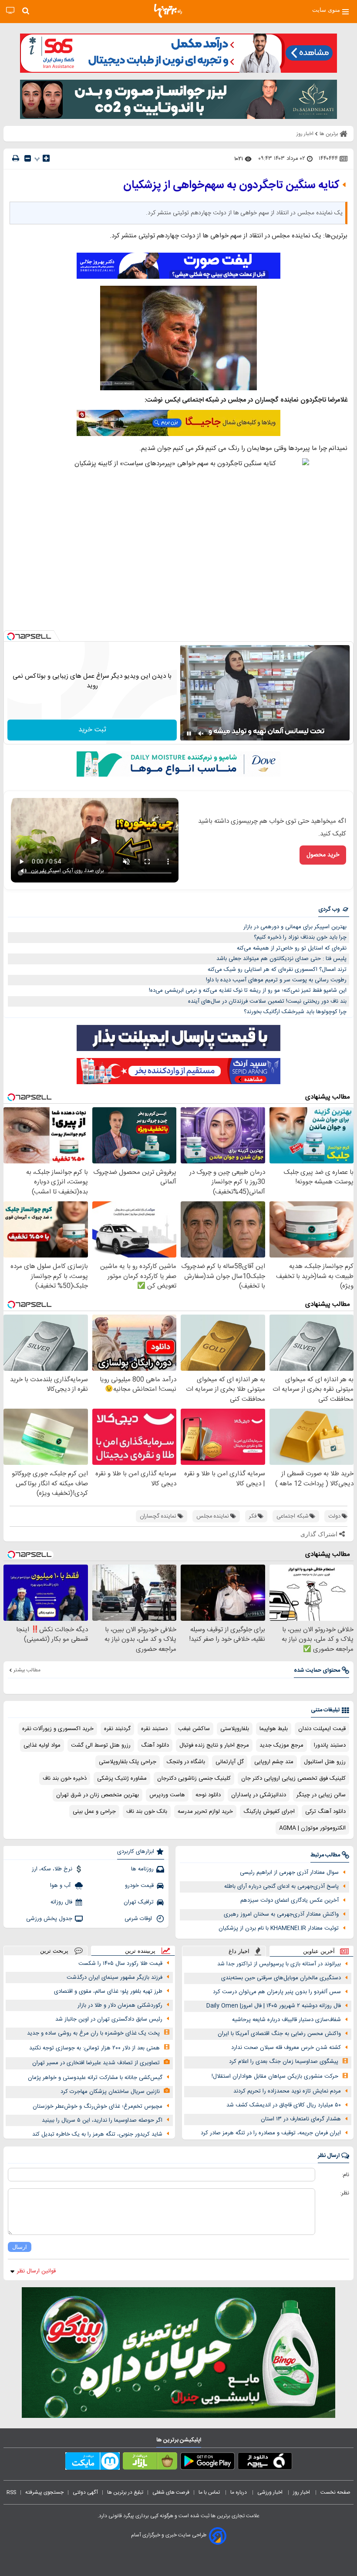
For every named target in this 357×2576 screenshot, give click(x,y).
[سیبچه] (265, 2463)
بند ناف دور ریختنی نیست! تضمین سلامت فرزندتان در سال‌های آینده (267, 1001)
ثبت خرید (92, 730)
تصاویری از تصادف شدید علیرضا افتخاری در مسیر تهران (96, 2063)
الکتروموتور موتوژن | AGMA (312, 1828)
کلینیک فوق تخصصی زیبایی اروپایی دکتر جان (293, 1778)
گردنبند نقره (117, 1729)
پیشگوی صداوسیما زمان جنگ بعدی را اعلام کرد (284, 2062)
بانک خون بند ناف (147, 1812)
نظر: (345, 2193)
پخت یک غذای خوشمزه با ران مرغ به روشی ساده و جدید (93, 2033)
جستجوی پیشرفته (44, 2492)
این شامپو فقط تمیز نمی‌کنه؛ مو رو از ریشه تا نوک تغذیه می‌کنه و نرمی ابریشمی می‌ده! (248, 991)
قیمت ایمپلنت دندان (322, 1729)
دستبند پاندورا (330, 1745)
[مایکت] (93, 2463)
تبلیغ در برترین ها (125, 2492)
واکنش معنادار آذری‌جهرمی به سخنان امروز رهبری (281, 1914)
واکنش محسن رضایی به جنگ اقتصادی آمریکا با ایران (279, 2034)
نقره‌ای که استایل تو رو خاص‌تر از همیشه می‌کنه (292, 948)
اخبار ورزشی (271, 2492)
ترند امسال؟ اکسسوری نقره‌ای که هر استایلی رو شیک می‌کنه (277, 970)
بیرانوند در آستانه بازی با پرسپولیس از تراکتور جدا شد (279, 1964)
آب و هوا (61, 1886)
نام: (345, 2175)
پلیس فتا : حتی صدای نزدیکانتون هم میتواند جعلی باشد (281, 959)
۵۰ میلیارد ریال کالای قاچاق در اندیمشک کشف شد (284, 2105)
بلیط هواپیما (274, 1729)
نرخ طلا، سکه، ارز (52, 1869)
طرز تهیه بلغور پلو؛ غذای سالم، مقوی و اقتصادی (108, 1991)
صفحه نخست (335, 2492)
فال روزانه (61, 1902)
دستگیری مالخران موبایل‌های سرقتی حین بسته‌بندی (281, 1978)
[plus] (46, 158)
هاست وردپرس (167, 1795)
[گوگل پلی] (207, 2463)
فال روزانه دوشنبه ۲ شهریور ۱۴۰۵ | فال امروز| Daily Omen (274, 2006)
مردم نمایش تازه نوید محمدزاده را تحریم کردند (287, 2091)
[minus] (28, 158)
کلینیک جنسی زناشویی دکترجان (194, 1778)
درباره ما (239, 2492)
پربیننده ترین (140, 1951)
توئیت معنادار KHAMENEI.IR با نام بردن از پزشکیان (279, 1928)
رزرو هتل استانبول (325, 1762)
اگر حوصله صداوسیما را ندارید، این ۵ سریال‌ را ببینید (102, 2120)
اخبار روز (302, 2492)
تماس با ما (210, 2492)
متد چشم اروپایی (274, 1762)
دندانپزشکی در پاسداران (259, 1795)
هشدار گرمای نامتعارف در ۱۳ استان (301, 2119)
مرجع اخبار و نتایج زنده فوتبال (214, 1745)
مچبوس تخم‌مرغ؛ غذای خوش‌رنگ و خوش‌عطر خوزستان (98, 2106)
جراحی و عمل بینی (94, 1812)
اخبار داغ (239, 1951)
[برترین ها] (168, 11)
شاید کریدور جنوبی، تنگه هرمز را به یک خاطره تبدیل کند (97, 2134)
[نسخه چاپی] (16, 158)
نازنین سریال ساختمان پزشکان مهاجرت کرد (110, 2092)
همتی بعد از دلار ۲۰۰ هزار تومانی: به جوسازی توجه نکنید (94, 2048)
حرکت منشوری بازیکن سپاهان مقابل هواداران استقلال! (275, 2076)
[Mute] (201, 734)
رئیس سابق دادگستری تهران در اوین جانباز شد (109, 2019)
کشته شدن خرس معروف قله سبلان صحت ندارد (286, 2048)
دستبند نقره (154, 1729)
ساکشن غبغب (194, 1729)
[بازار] (150, 2463)
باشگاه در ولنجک (186, 1762)
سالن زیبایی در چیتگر (321, 1795)
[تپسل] (11, 636)
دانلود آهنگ (155, 1745)
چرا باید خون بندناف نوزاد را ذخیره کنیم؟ (300, 937)
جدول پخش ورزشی (49, 1919)
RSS (11, 2492)
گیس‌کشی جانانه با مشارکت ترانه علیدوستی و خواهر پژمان (95, 2078)
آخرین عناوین (319, 1951)
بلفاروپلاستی (235, 1729)
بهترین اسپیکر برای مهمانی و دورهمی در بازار (295, 927)
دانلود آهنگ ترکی (325, 1812)
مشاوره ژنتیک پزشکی (122, 1778)
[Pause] (189, 734)
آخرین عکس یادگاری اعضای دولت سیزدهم (290, 1900)
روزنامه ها (142, 1869)
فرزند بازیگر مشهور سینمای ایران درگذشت (115, 1978)
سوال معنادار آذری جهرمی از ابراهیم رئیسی (289, 1873)
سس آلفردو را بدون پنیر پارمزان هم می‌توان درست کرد (277, 1992)
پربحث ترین (54, 1951)
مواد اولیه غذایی (42, 1745)
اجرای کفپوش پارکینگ (269, 1812)
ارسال (20, 2247)
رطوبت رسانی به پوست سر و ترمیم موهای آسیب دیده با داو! (276, 980)
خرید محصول (323, 855)
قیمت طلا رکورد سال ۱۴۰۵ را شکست (120, 1964)
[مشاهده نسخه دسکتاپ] (10, 11)
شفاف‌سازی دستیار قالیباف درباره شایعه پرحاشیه (286, 2020)
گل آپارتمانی (230, 1762)
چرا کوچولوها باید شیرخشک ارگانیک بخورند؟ (295, 1012)
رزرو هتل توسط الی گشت (101, 1745)
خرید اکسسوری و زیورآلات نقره (58, 1729)
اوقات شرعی (139, 1919)
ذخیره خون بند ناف (65, 1778)
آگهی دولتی (85, 2492)
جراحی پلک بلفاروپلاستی (128, 1762)
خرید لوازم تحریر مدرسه (205, 1812)
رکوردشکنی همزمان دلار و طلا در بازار (120, 2005)
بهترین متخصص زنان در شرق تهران (98, 1795)
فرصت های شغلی (171, 2492)
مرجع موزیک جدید (281, 1745)
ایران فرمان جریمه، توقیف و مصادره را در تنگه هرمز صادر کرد (271, 2133)
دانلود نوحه (208, 1795)
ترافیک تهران (139, 1902)
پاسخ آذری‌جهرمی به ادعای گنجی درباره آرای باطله (281, 1886)
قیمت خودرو (139, 1886)
